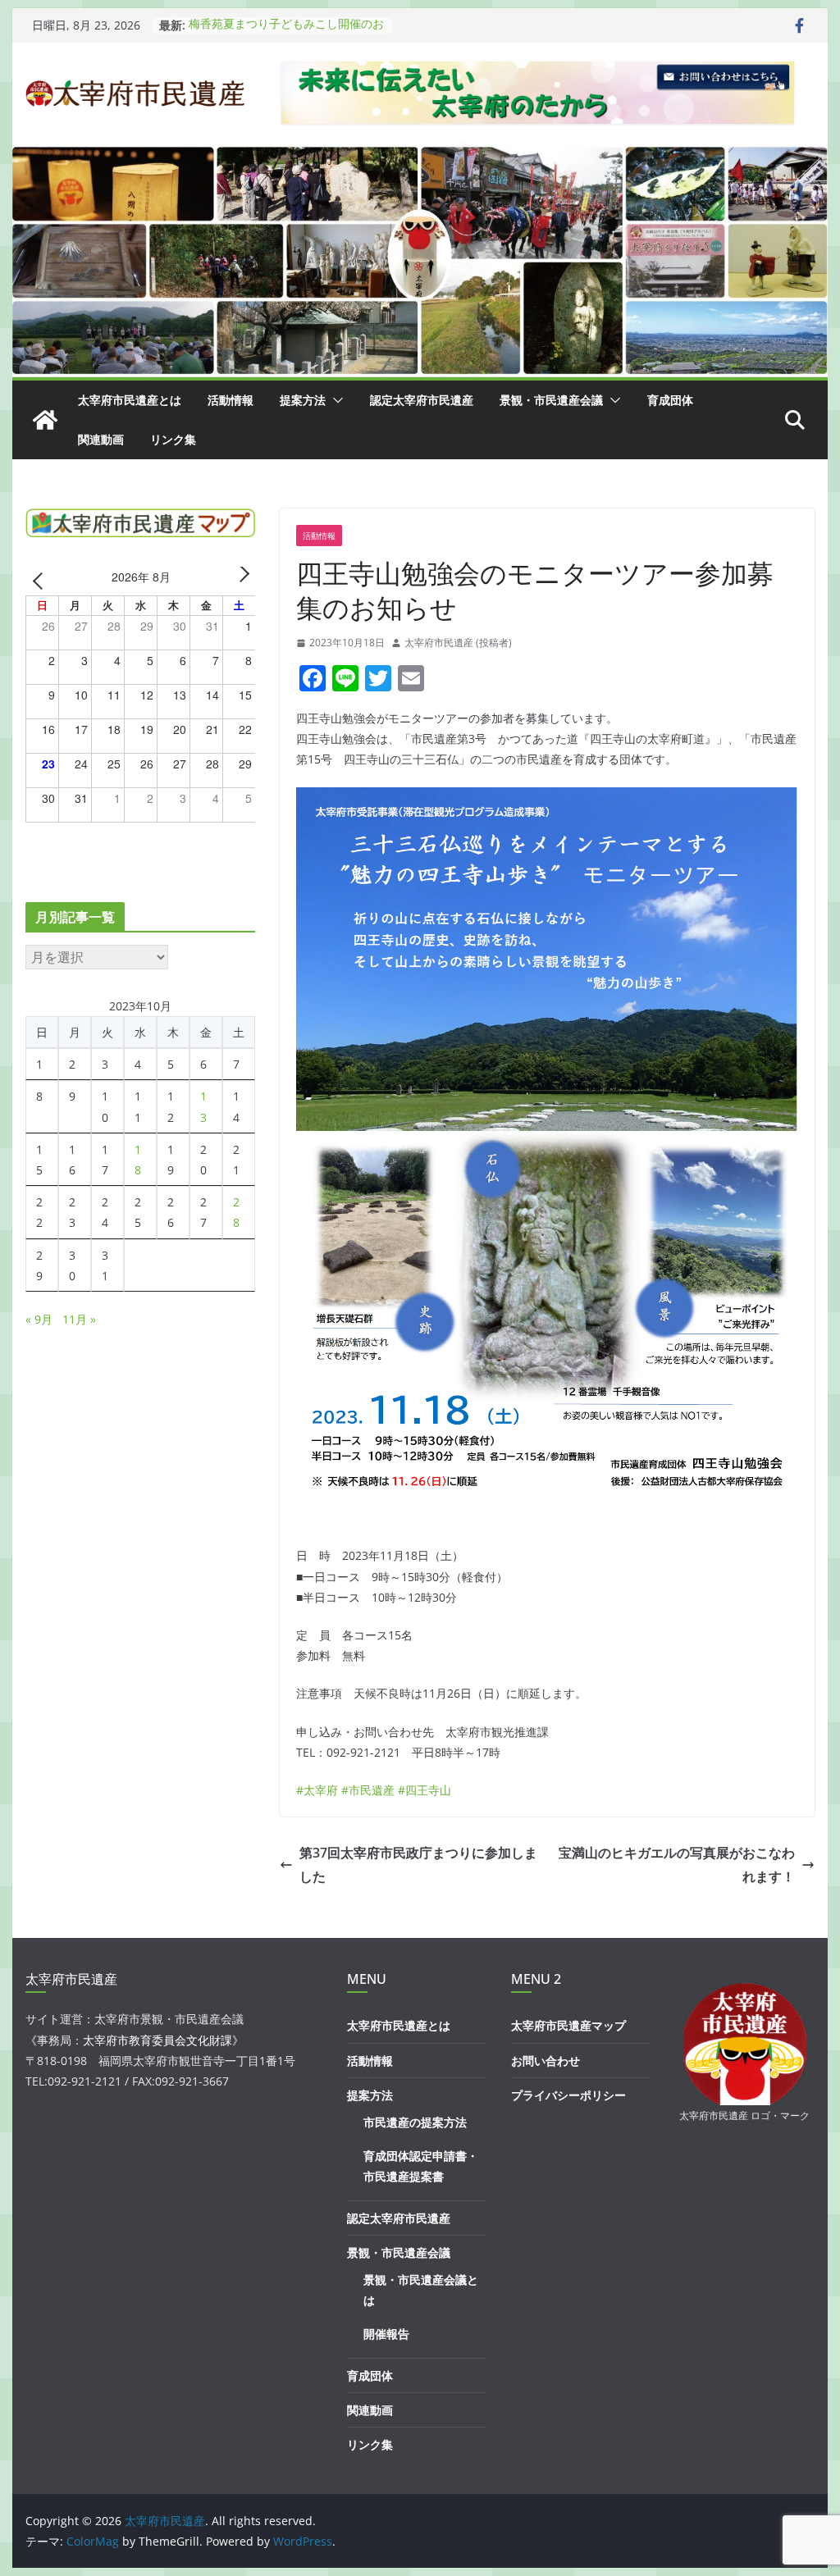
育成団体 (670, 400)
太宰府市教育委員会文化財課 (157, 2040)
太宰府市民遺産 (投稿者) (458, 643)
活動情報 (231, 400)
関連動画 (101, 439)
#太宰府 (317, 1790)
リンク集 (173, 439)
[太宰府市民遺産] (45, 420)
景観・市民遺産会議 (551, 400)
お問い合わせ (546, 2061)
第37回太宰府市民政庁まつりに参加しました (418, 1865)
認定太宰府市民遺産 (422, 400)
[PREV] (41, 579)
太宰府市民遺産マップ (568, 2025)
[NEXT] (240, 579)
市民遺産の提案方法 (415, 2122)
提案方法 (303, 400)
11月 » (79, 1319)
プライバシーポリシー (568, 2095)
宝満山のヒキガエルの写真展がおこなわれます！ (677, 1865)
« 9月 (39, 1319)
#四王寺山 (425, 1790)
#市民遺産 (368, 1790)
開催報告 (386, 2334)
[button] (335, 400)
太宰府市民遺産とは (130, 400)
